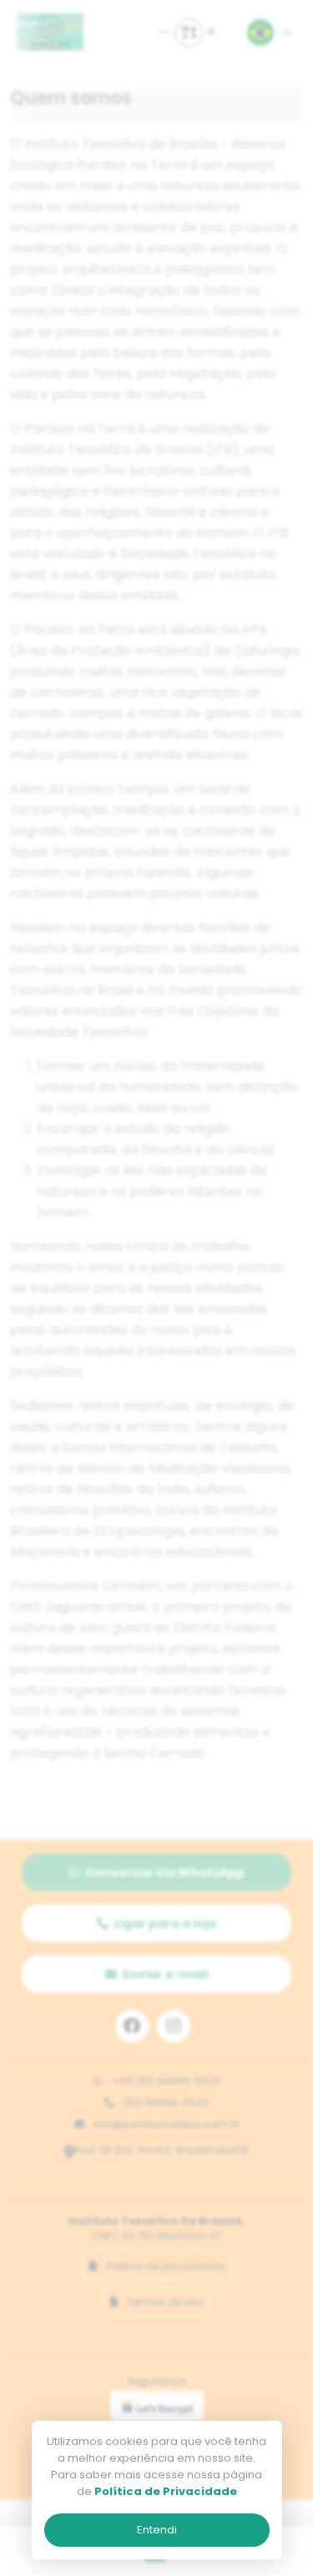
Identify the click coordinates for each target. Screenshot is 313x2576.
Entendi (157, 2530)
